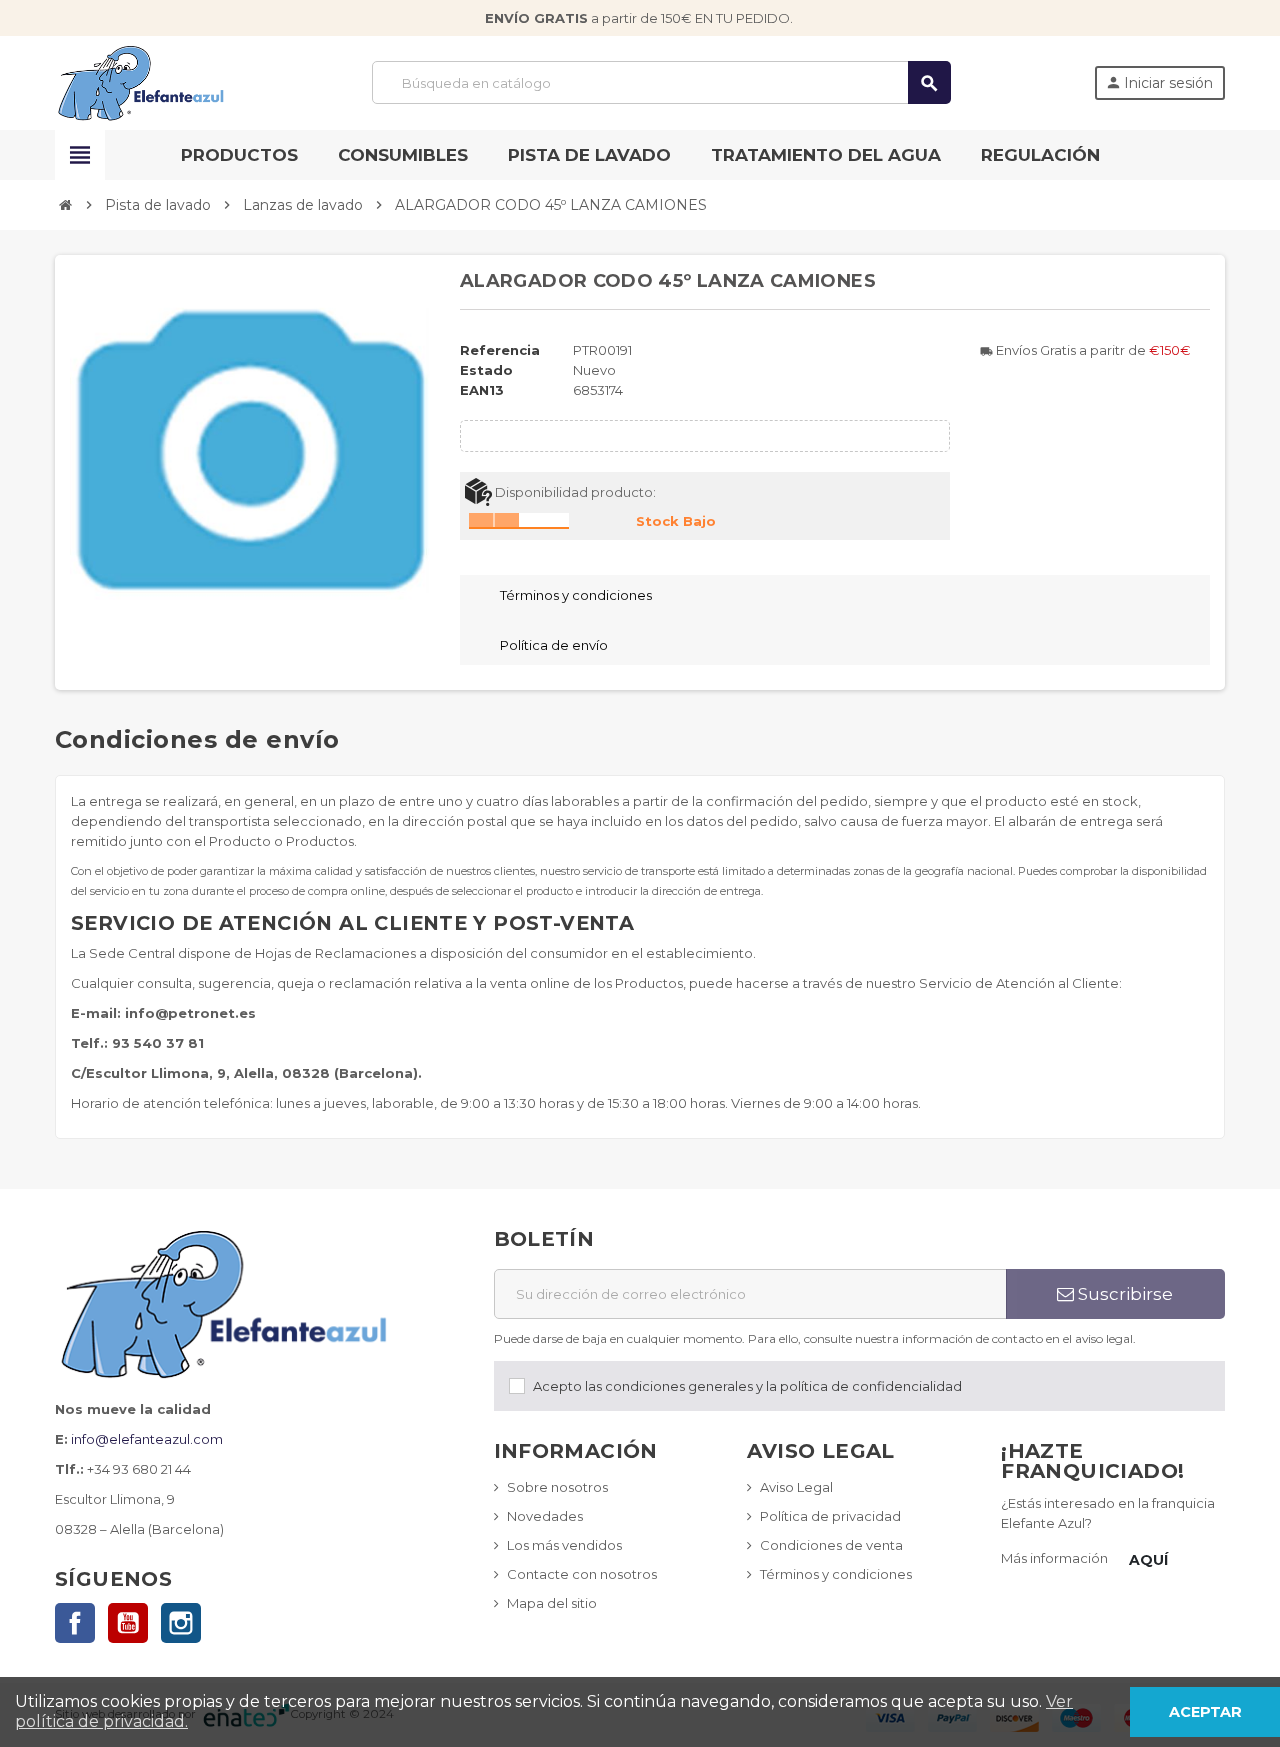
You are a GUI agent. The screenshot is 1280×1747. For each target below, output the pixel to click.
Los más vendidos (564, 1545)
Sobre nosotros (557, 1487)
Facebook (75, 1623)
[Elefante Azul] (142, 81)
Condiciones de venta (831, 1545)
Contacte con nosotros (582, 1574)
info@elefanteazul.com (147, 1439)
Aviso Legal (796, 1487)
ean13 (482, 390)
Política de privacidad (830, 1516)
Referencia (500, 350)
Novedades (545, 1516)
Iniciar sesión (1159, 83)
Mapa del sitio (552, 1603)
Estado (486, 370)
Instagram (181, 1623)
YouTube (128, 1623)
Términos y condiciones (836, 1574)
